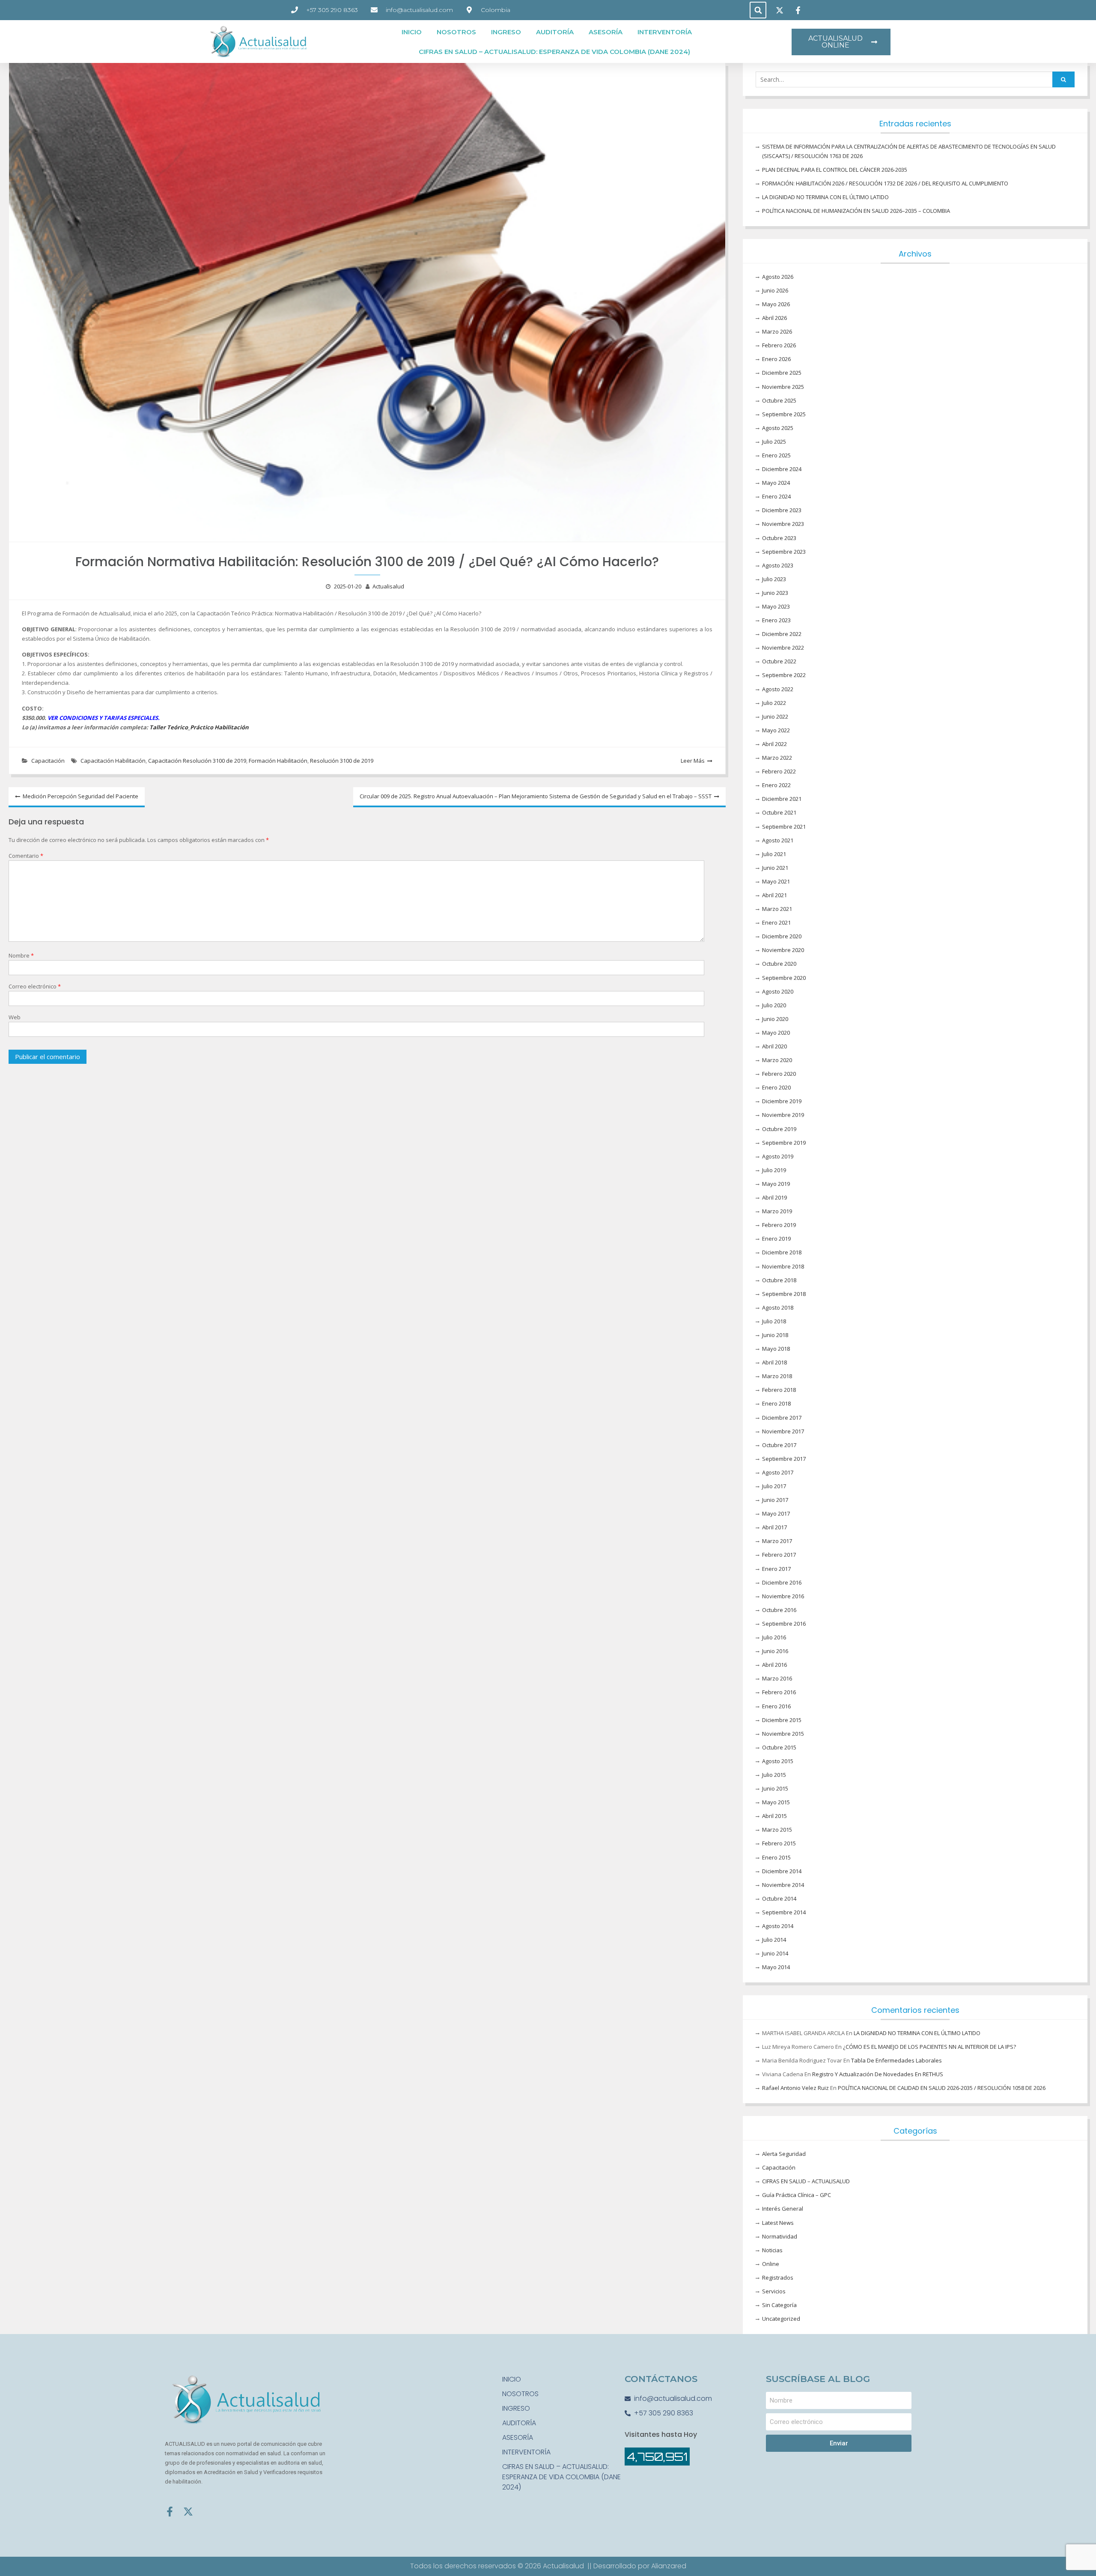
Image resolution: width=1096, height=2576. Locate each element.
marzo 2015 (777, 1830)
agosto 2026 (778, 277)
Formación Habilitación (278, 761)
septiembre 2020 (784, 978)
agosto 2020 (778, 991)
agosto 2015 (778, 1761)
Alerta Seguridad (784, 2154)
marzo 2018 (777, 1376)
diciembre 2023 (782, 510)
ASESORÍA (606, 32)
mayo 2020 (776, 1033)
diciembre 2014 (782, 1871)
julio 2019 (774, 1170)
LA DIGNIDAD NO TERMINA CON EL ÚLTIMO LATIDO (825, 197)
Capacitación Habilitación (113, 761)
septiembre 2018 (784, 1294)
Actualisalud (388, 586)
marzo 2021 (777, 909)
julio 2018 (774, 1321)
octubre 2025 (779, 400)
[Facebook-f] (170, 2512)
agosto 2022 (778, 689)
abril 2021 (774, 895)
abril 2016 (774, 1665)
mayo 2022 (776, 730)
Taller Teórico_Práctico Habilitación (199, 727)
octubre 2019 (779, 1129)
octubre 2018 (779, 1280)
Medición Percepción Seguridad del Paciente (80, 796)
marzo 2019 (777, 1211)
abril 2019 (774, 1197)
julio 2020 (774, 1005)
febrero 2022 (779, 771)
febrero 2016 (779, 1692)
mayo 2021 (776, 881)
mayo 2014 (776, 1967)
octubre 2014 (779, 1898)
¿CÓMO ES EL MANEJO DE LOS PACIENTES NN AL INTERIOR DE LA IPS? (929, 2047)
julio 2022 (774, 703)
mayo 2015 (776, 1802)
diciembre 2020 (782, 936)
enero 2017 (776, 1569)
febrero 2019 (779, 1225)
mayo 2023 (776, 606)
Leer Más (693, 761)
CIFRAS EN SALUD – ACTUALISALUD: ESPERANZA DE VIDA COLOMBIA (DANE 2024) (554, 52)
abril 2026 (774, 318)
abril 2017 (774, 1527)
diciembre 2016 (782, 1582)
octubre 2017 (779, 1445)
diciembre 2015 (782, 1720)
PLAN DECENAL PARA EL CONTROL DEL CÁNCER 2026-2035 (835, 170)
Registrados (778, 2278)
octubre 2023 (779, 538)
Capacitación (48, 761)
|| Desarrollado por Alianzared (637, 2566)
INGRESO (506, 32)
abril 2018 (774, 1362)
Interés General (783, 2209)
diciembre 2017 (782, 1418)
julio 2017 (774, 1486)
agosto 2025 (778, 428)
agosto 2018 (778, 1307)
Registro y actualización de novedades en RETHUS (878, 2074)
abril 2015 (774, 1816)
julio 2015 (774, 1775)
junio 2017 (775, 1500)
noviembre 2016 (783, 1596)
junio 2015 (775, 1788)
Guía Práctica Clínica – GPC (797, 2195)
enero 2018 (776, 1403)
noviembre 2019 (783, 1115)
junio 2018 (775, 1335)
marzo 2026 (777, 331)
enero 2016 (776, 1706)
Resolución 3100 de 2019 (342, 761)
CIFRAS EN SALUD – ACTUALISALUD (806, 2181)
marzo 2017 (777, 1541)
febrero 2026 (779, 345)
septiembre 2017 (784, 1459)
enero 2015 (776, 1857)
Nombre (21, 955)
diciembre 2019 (782, 1101)
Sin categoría (779, 2305)
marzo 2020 (777, 1060)
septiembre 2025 (784, 414)
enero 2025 (776, 455)
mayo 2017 (776, 1513)
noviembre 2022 (783, 648)
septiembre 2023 (784, 552)
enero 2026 (776, 359)
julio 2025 (774, 442)
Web (15, 1017)
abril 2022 (774, 744)
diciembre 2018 (782, 1252)
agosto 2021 (778, 840)
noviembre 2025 (783, 387)
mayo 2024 (776, 483)
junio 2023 (775, 593)
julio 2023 (774, 579)
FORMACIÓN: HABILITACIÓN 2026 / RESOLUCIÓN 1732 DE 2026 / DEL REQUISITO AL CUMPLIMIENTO (885, 183)
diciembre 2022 (782, 634)
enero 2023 (776, 620)
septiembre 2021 (784, 827)
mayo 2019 (776, 1184)
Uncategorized (781, 2319)
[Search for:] (915, 80)
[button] (758, 10)
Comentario (26, 856)
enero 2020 (776, 1087)
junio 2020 (775, 1019)
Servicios (774, 2291)
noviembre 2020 (783, 950)
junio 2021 (775, 868)
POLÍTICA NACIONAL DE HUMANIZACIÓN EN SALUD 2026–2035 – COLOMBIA (856, 211)
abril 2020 (774, 1046)
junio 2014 (775, 1953)
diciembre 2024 (782, 469)
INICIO (412, 32)
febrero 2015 (779, 1843)
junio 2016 (775, 1651)
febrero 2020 (779, 1074)
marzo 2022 (777, 758)
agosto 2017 (778, 1472)
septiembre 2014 (784, 1912)
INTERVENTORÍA (665, 32)
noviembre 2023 (783, 524)
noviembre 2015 (783, 1734)
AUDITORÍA (555, 32)
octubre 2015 (779, 1747)
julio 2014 (774, 1940)
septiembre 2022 (784, 675)
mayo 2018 (776, 1349)
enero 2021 (776, 922)
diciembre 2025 (782, 373)
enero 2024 (776, 496)
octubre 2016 (779, 1610)
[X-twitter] (188, 2512)
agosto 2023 (778, 565)
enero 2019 (776, 1239)
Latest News (778, 2223)
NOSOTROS (456, 32)
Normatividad (780, 2236)
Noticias (772, 2250)
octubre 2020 (779, 964)
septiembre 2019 (784, 1143)
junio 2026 (775, 290)
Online (771, 2264)
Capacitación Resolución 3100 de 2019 (197, 761)
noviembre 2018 (783, 1266)
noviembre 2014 (783, 1885)
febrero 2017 (779, 1555)
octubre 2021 (779, 812)
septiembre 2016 (784, 1624)
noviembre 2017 (783, 1431)
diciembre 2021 (782, 799)
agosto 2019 (778, 1156)
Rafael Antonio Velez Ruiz (795, 2088)
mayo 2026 (776, 304)
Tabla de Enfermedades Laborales (896, 2060)
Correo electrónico (35, 986)
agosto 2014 (778, 1926)
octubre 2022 (779, 661)
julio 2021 (774, 854)
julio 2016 (774, 1637)
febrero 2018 (779, 1390)
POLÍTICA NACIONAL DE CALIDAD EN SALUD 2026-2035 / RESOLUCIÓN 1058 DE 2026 (942, 2088)
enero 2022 (776, 785)
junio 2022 (775, 716)
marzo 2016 (777, 1678)
